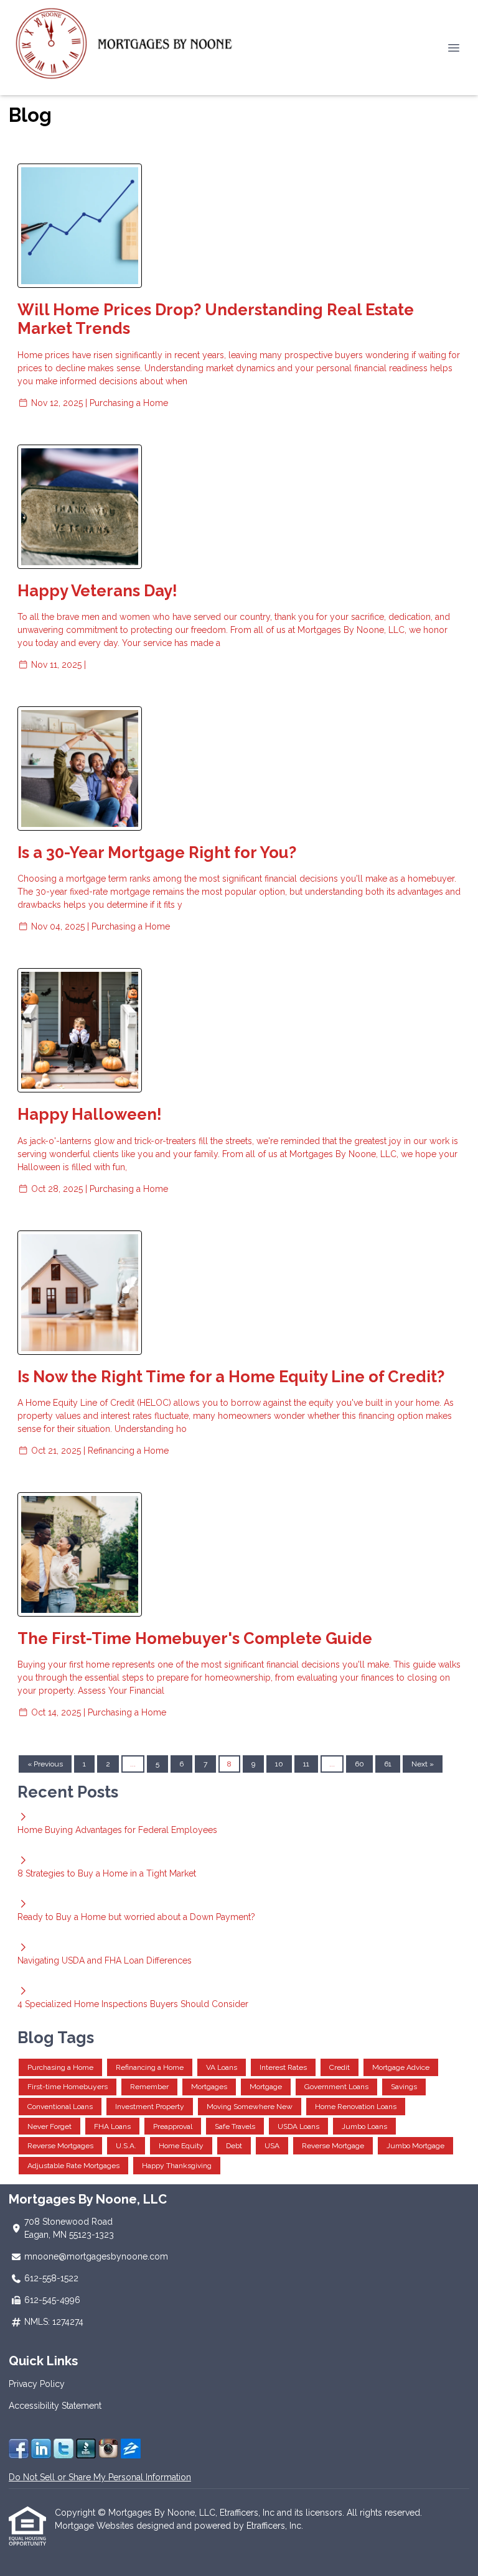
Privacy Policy (37, 2384)
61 (388, 1764)
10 (279, 1764)
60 (359, 1764)
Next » (423, 1764)
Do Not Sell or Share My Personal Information (100, 2477)
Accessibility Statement (55, 2406)
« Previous (45, 1764)
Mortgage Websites (96, 2526)
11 (306, 1764)
